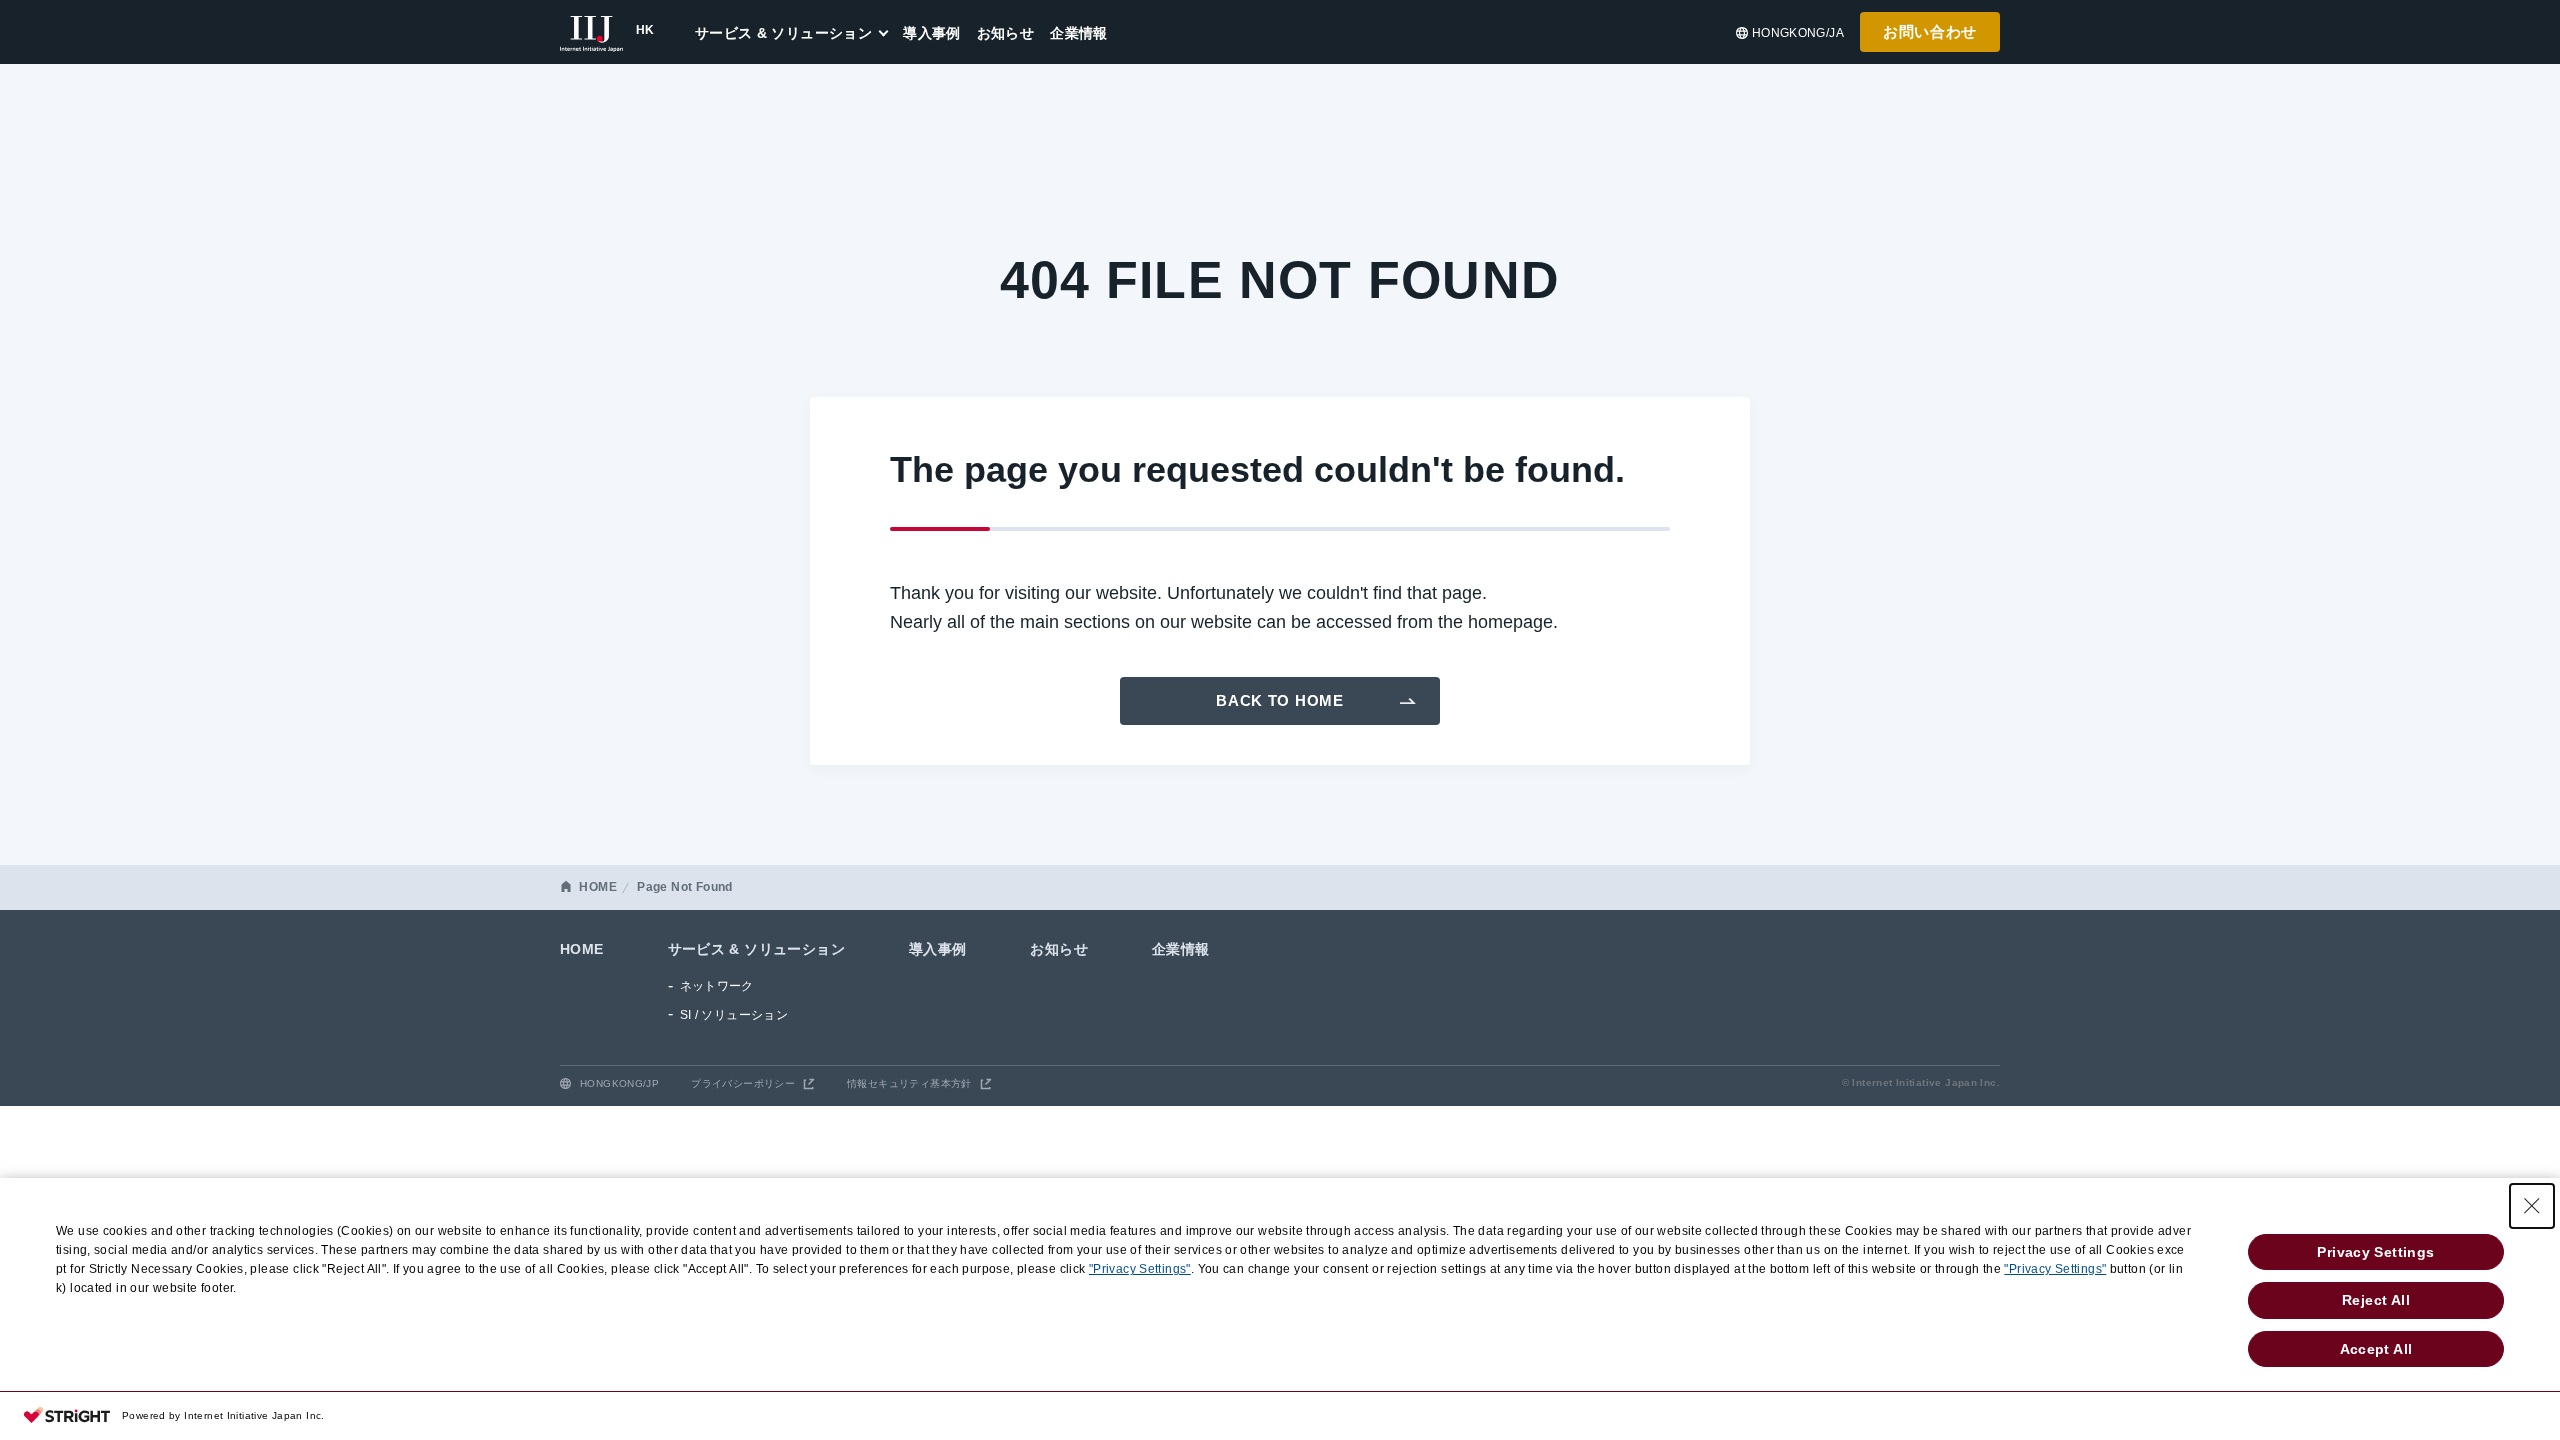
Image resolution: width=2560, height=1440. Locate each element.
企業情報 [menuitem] (1079, 33)
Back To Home (1280, 700)
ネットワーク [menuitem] (717, 986)
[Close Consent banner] (2532, 1206)
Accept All (2376, 1349)
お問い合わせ (1930, 31)
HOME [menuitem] (582, 949)
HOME (598, 887)
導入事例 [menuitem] (932, 33)
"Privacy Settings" (1140, 1269)
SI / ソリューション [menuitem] (734, 1015)
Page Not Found (684, 887)
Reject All (2376, 1300)
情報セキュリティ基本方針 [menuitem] (909, 1083)
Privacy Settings (2375, 1252)
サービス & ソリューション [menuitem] (783, 33)
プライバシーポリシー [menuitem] (743, 1083)
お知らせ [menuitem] (1006, 33)
